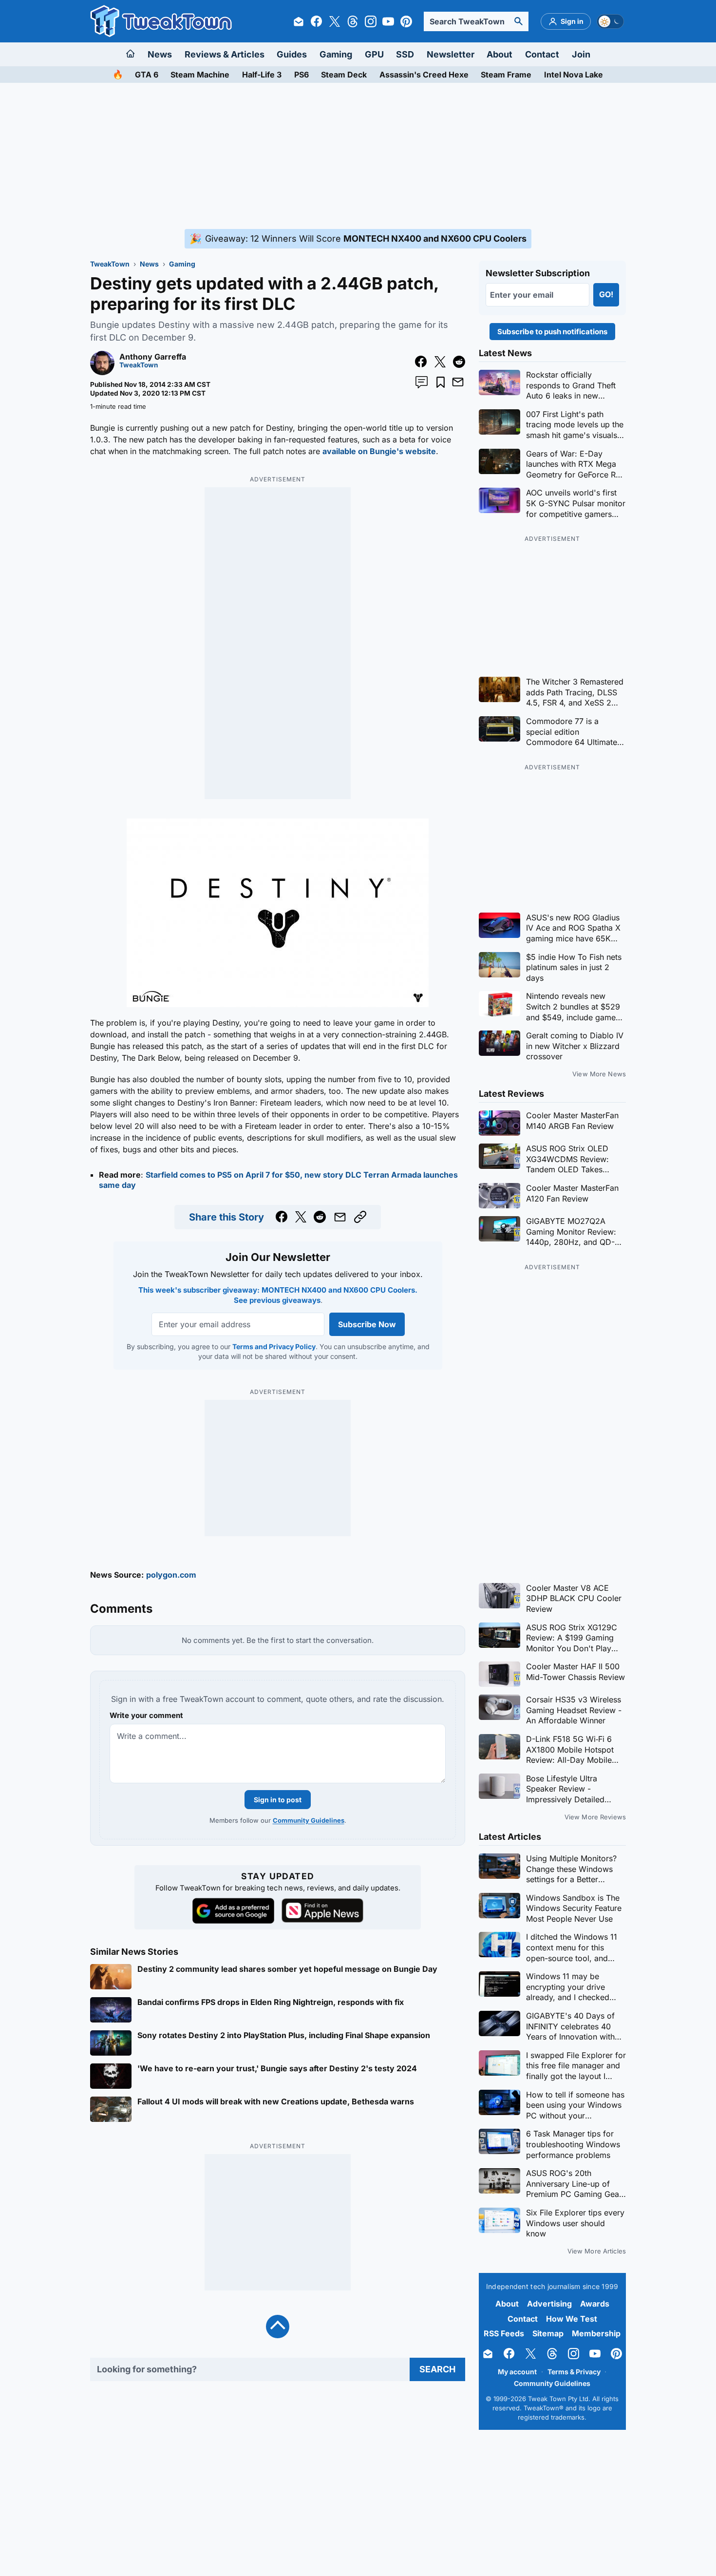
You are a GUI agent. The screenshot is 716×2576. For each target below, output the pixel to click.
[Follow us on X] (335, 21)
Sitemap (548, 2333)
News (160, 54)
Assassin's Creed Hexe (424, 75)
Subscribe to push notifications (552, 332)
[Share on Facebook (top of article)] (421, 362)
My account (517, 2372)
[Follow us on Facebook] (317, 21)
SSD (405, 54)
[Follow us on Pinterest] (406, 21)
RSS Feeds (504, 2333)
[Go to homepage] (131, 54)
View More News (599, 1074)
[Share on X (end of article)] (301, 1217)
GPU (374, 54)
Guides (292, 54)
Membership (596, 2333)
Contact (542, 54)
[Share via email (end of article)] (340, 1217)
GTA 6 (147, 75)
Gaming (336, 54)
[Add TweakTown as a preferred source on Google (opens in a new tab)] (233, 1911)
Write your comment (146, 1715)
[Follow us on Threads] (353, 21)
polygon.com (171, 1575)
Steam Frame (506, 75)
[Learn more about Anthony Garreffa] (102, 372)
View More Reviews (595, 1817)
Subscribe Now (367, 1324)
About (499, 54)
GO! (606, 294)
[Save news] (441, 382)
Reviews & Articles (225, 54)
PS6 (301, 75)
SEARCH (437, 2369)
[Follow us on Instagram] (371, 21)
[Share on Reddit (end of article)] (320, 1217)
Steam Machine (200, 75)
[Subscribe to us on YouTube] (388, 21)
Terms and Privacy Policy (273, 1346)
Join (581, 54)
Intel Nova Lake (574, 75)
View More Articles (597, 2251)
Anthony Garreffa (153, 357)
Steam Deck (344, 75)
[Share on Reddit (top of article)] (459, 362)
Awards (595, 2304)
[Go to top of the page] (278, 2327)
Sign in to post (278, 1800)
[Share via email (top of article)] (458, 382)
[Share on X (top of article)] (440, 362)
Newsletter (451, 54)
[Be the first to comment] (422, 382)
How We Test (572, 2319)
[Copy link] (360, 1217)
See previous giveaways (277, 1300)
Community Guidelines (309, 1820)
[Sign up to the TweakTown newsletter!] (299, 21)
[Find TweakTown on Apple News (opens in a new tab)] (322, 1910)
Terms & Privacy (574, 2372)
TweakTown (110, 264)
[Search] (519, 21)
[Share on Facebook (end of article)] (282, 1217)
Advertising (549, 2304)
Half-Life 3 (262, 75)
